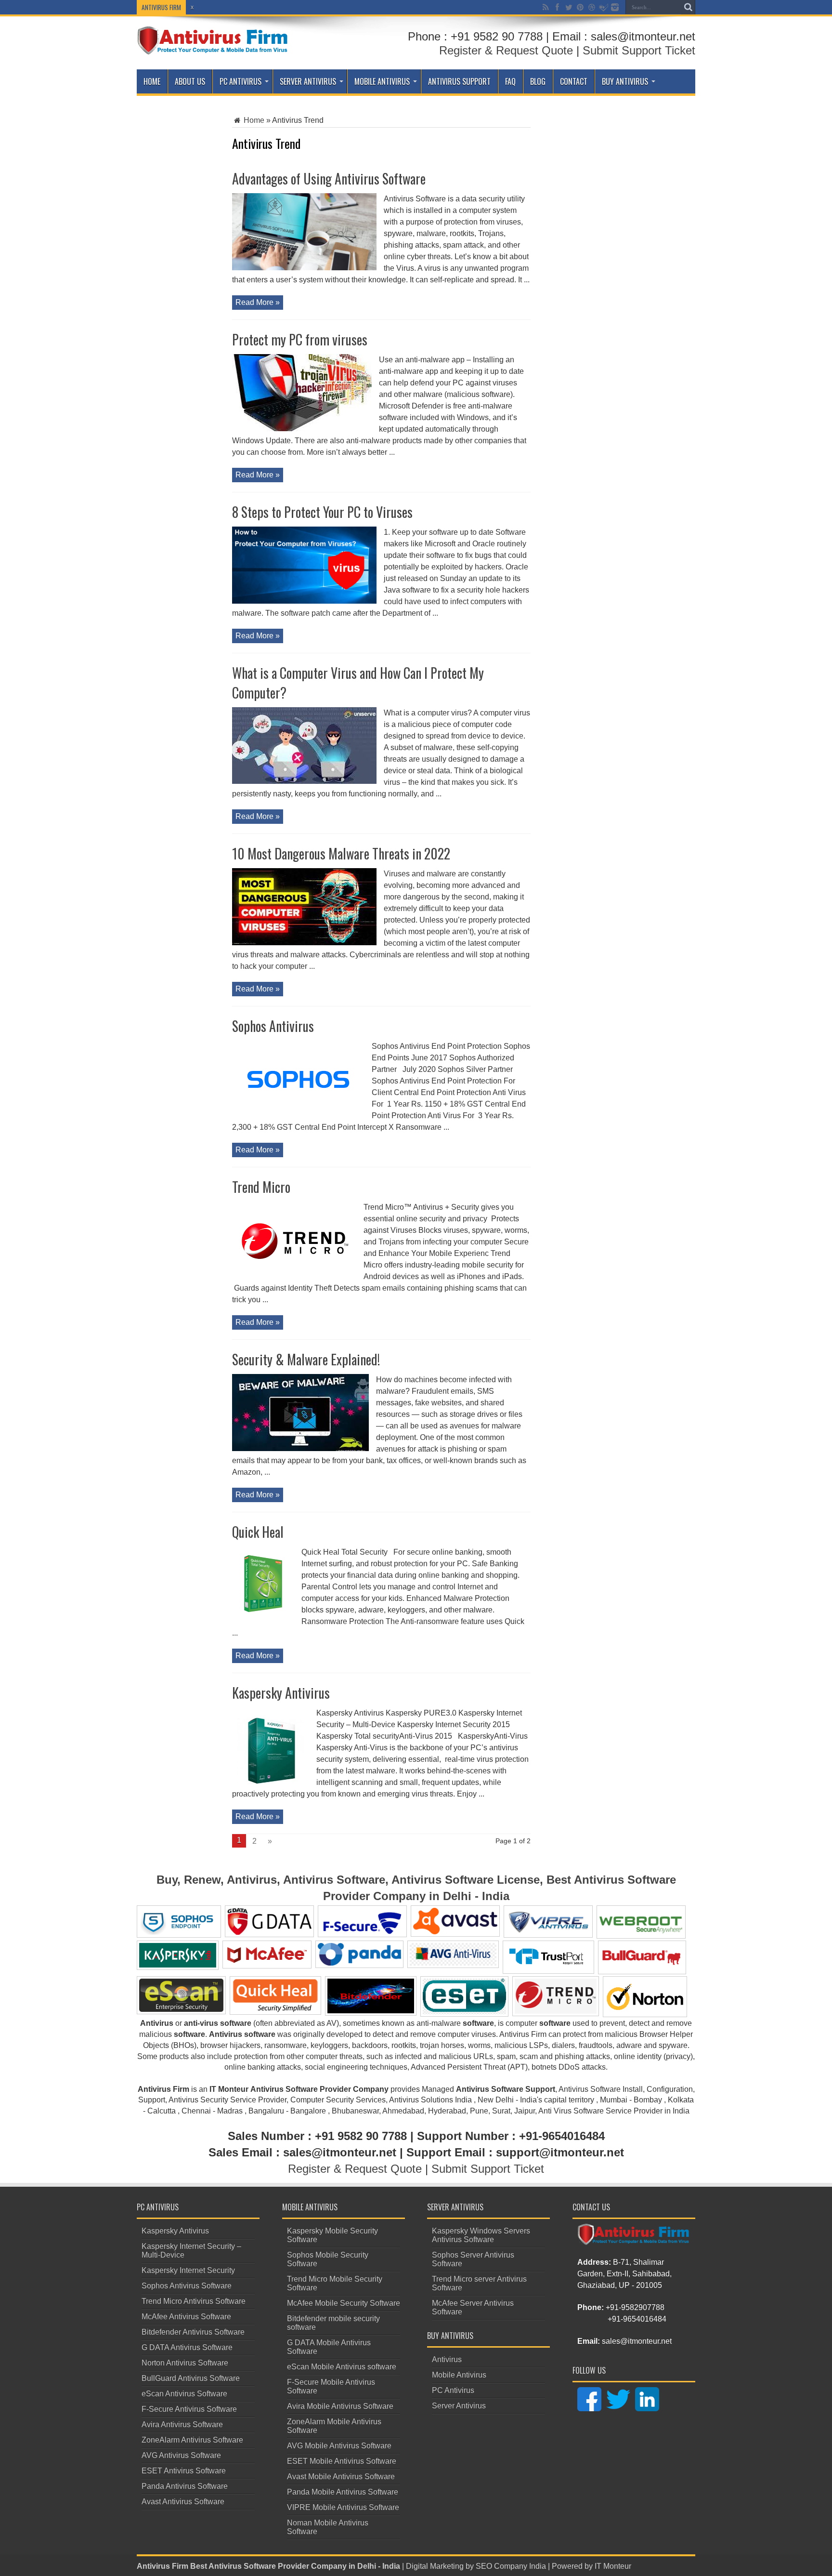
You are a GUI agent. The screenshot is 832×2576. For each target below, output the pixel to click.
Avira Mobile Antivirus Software (340, 2406)
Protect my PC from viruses (300, 339)
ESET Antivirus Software (184, 2471)
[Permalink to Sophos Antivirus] (298, 1115)
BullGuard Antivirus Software (191, 2378)
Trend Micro (261, 1187)
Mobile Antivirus (382, 81)
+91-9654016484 (637, 2319)
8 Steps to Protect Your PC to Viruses (322, 512)
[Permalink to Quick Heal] (263, 1621)
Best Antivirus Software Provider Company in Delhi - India (295, 2566)
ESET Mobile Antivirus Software (342, 2461)
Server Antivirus (308, 81)
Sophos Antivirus (273, 1026)
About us (190, 81)
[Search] (688, 7)
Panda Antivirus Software (185, 2486)
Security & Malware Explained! (306, 1359)
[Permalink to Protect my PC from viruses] (302, 429)
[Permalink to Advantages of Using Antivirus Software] (304, 268)
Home (152, 81)
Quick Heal (258, 1532)
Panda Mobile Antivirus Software (343, 2492)
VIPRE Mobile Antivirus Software (343, 2507)
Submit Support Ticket (639, 50)
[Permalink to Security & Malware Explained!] (300, 1448)
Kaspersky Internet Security (188, 2270)
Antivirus (447, 2359)
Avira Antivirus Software (182, 2424)
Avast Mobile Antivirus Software (341, 2477)
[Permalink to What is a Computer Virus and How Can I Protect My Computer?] (304, 781)
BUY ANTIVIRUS (625, 81)
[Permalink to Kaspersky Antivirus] (271, 1782)
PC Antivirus (240, 81)
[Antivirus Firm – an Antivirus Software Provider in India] (213, 48)
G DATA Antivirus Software (187, 2347)
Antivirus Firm (162, 2566)
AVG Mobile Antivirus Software (339, 2446)
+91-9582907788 (635, 2307)
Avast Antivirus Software (183, 2502)
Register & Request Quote (506, 50)
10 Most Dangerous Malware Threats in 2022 (341, 853)
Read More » (258, 302)
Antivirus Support (459, 81)
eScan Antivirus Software (184, 2394)
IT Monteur (613, 2566)
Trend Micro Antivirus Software (194, 2301)
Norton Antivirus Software (185, 2363)
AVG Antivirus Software (181, 2455)
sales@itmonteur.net (637, 2341)
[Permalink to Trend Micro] (294, 1276)
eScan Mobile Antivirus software (342, 2367)
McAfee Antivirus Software (186, 2317)
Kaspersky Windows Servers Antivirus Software (481, 2235)
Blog (538, 81)
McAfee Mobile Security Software (344, 2303)
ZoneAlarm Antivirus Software (192, 2440)
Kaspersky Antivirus (281, 1693)
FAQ (510, 81)
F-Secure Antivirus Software (189, 2409)
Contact (574, 81)
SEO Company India (511, 2566)
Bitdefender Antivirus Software (193, 2332)
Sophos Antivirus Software (187, 2286)
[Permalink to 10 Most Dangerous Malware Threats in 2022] (304, 943)
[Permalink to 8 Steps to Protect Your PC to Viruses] (304, 601)
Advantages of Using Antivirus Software (329, 178)
